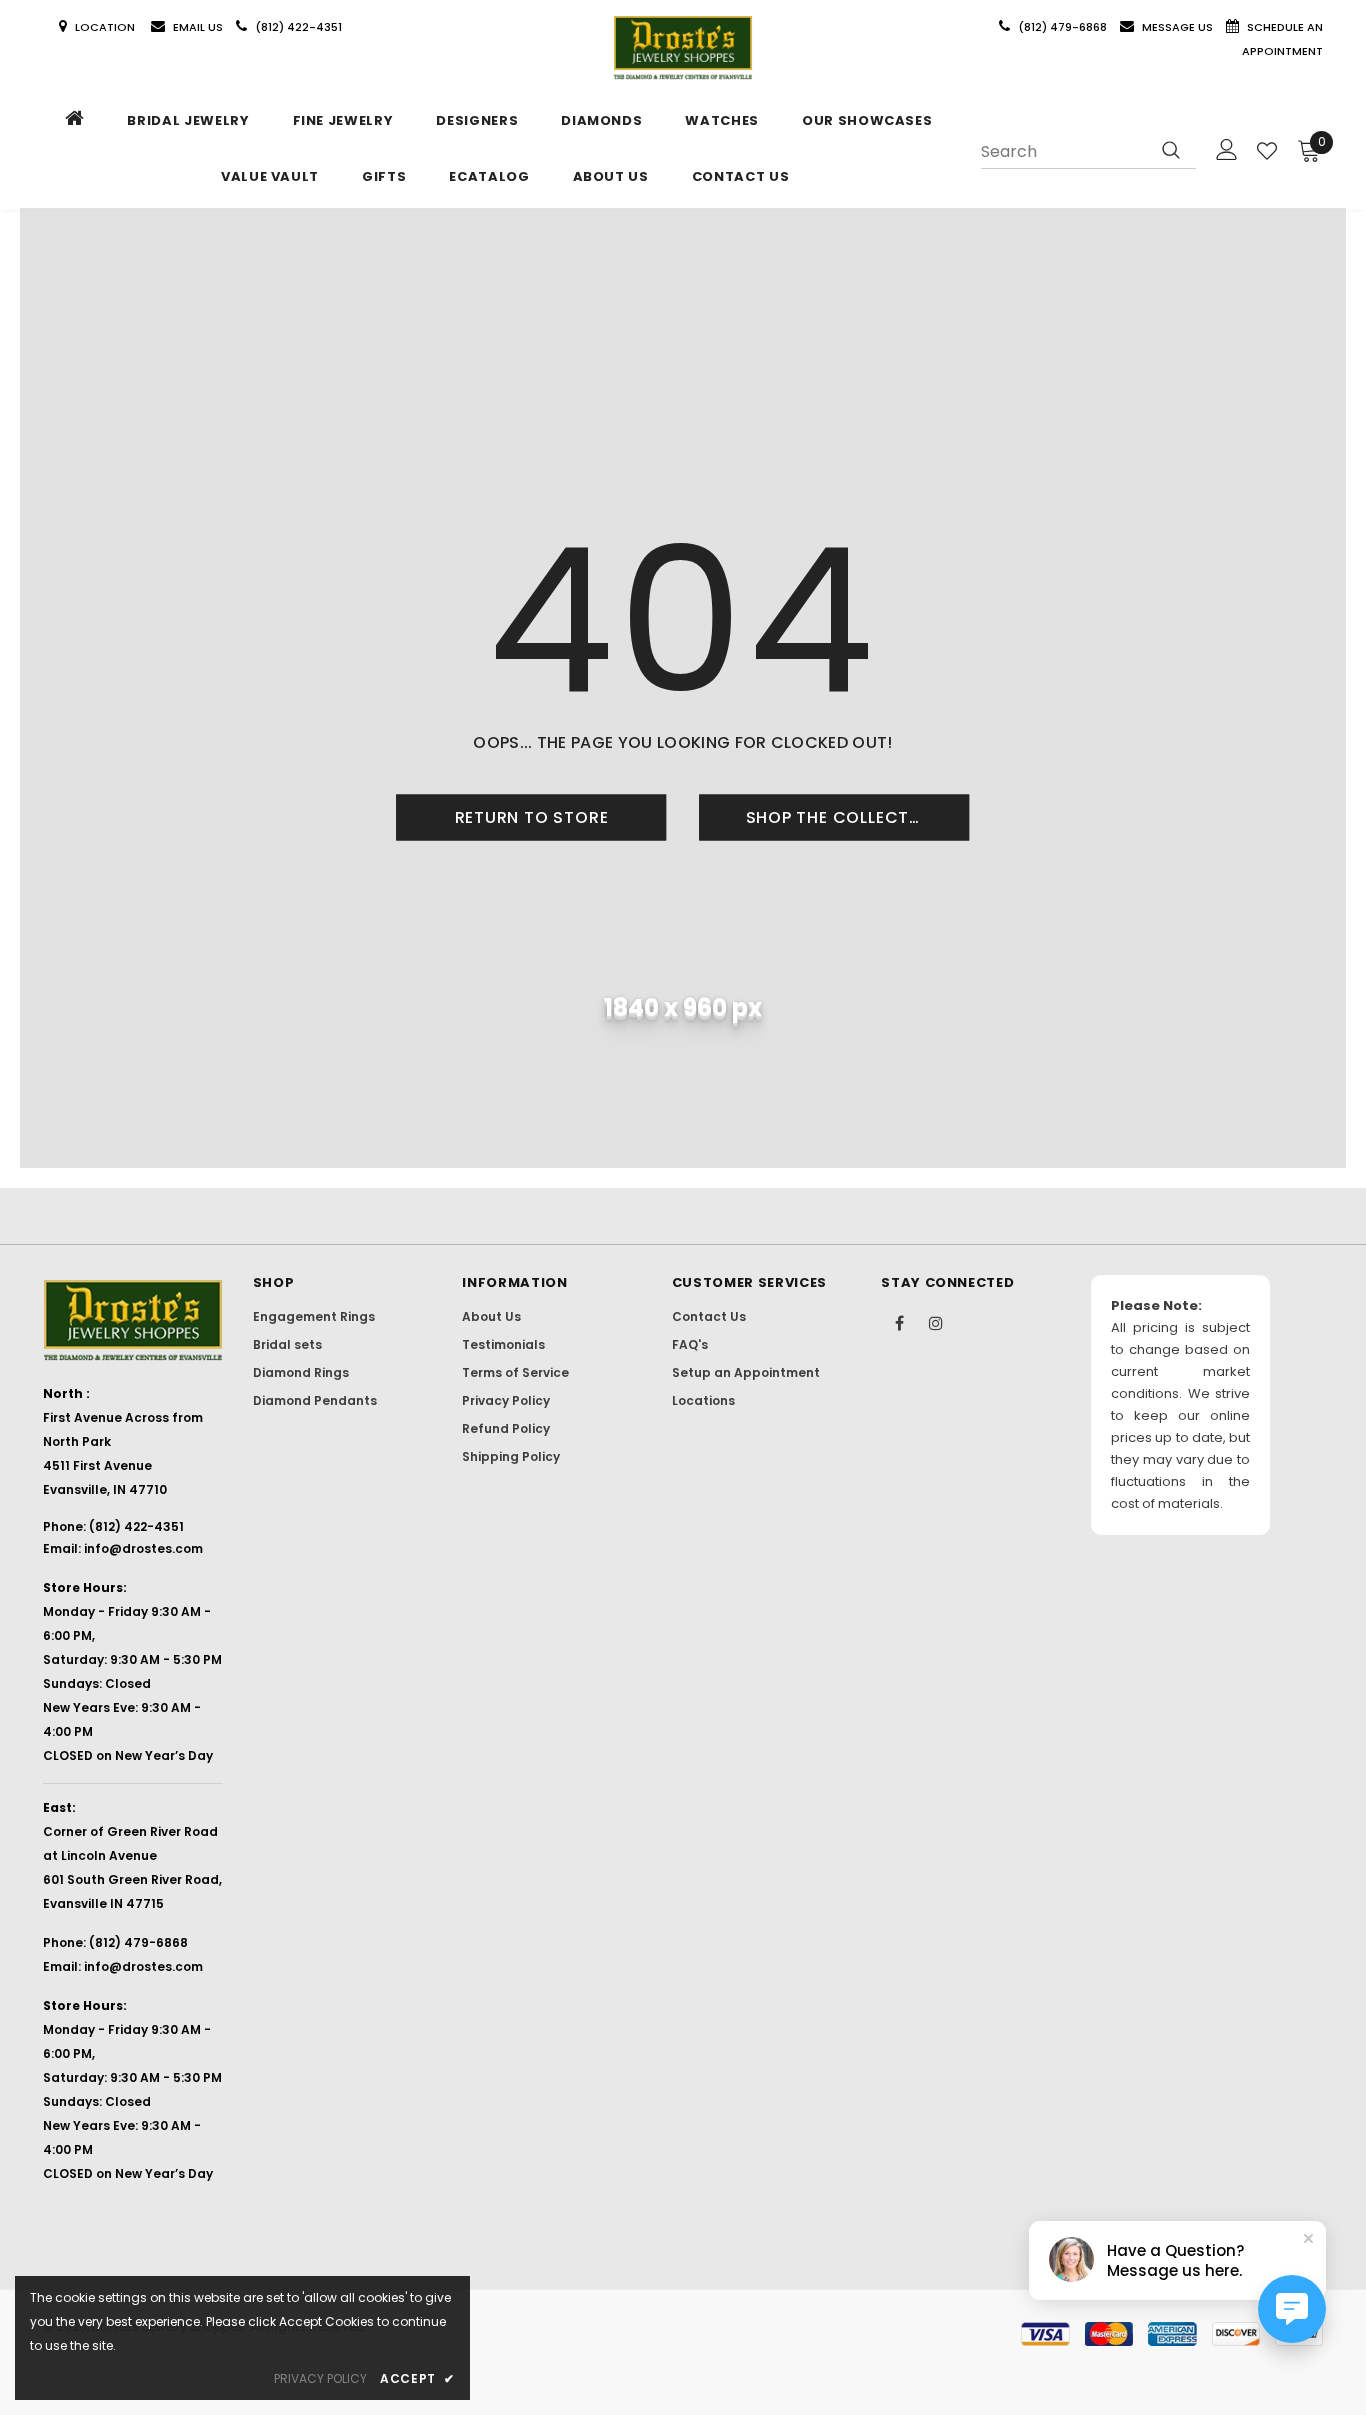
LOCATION (106, 27)
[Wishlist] (1267, 151)
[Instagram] (936, 1322)
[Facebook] (899, 1322)
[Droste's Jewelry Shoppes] (683, 48)
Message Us (1179, 27)
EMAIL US (198, 27)
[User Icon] (1227, 149)
